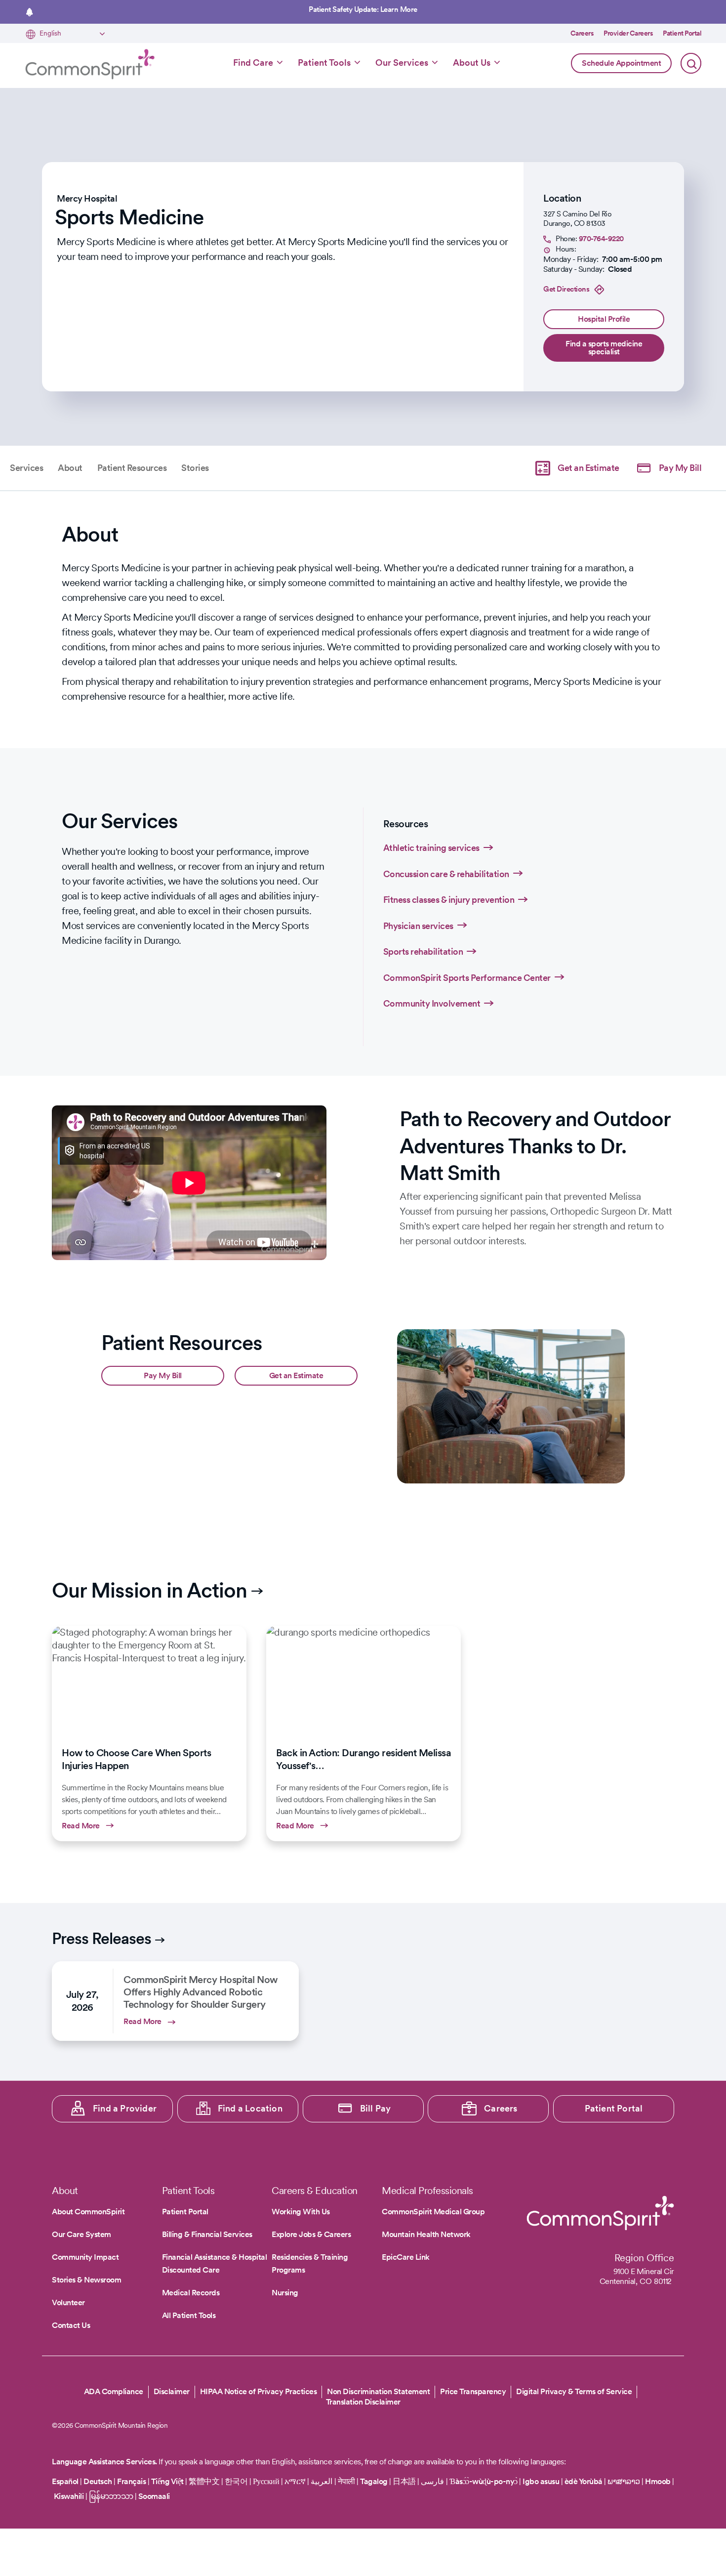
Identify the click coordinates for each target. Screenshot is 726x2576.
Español (65, 2481)
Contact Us (71, 2325)
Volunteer (68, 2302)
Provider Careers (628, 33)
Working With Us (301, 2212)
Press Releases (101, 1938)
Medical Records (191, 2293)
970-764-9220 (601, 239)
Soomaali (154, 2496)
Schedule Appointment (621, 63)
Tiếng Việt (167, 2481)
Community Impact (85, 2257)
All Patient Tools (189, 2315)
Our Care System (81, 2234)
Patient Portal (682, 33)
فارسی (433, 2481)
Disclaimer (172, 2391)
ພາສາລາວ (624, 2481)
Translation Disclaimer (363, 2402)
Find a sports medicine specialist (604, 348)
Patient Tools (324, 63)
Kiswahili (69, 2496)
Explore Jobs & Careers (311, 2234)
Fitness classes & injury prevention (449, 900)
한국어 (236, 2481)
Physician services (418, 926)
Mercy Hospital (87, 198)
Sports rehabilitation (423, 951)
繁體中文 (204, 2481)
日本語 (405, 2481)
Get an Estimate (588, 468)
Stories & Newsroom (86, 2280)
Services (26, 468)
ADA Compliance (114, 2391)
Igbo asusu (541, 2481)
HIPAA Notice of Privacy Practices (259, 2391)
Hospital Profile (604, 319)
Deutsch (98, 2481)
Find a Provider (125, 2108)
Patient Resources (132, 468)
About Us (472, 63)
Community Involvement (432, 1003)
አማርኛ (295, 2481)
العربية (322, 2481)
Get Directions (566, 289)
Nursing (285, 2293)
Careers (582, 33)
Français (131, 2481)
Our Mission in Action (149, 1590)
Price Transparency (473, 2391)
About (70, 468)
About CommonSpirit (88, 2212)
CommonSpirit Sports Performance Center (467, 978)
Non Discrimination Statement (378, 2391)
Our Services (402, 63)
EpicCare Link (406, 2257)
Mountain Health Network (426, 2234)
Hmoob (658, 2481)
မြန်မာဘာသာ (111, 2496)
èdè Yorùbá (584, 2481)
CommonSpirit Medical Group (433, 2212)
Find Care (253, 63)
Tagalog (374, 2481)
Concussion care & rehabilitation (446, 874)
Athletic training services (431, 848)
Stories (195, 468)
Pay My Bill (680, 468)
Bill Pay (376, 2108)
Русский (266, 2481)
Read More (149, 1733)
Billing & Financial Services (207, 2234)
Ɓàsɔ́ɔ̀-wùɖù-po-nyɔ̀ (484, 2481)
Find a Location (250, 2108)
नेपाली (346, 2481)
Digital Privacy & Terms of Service (574, 2391)
